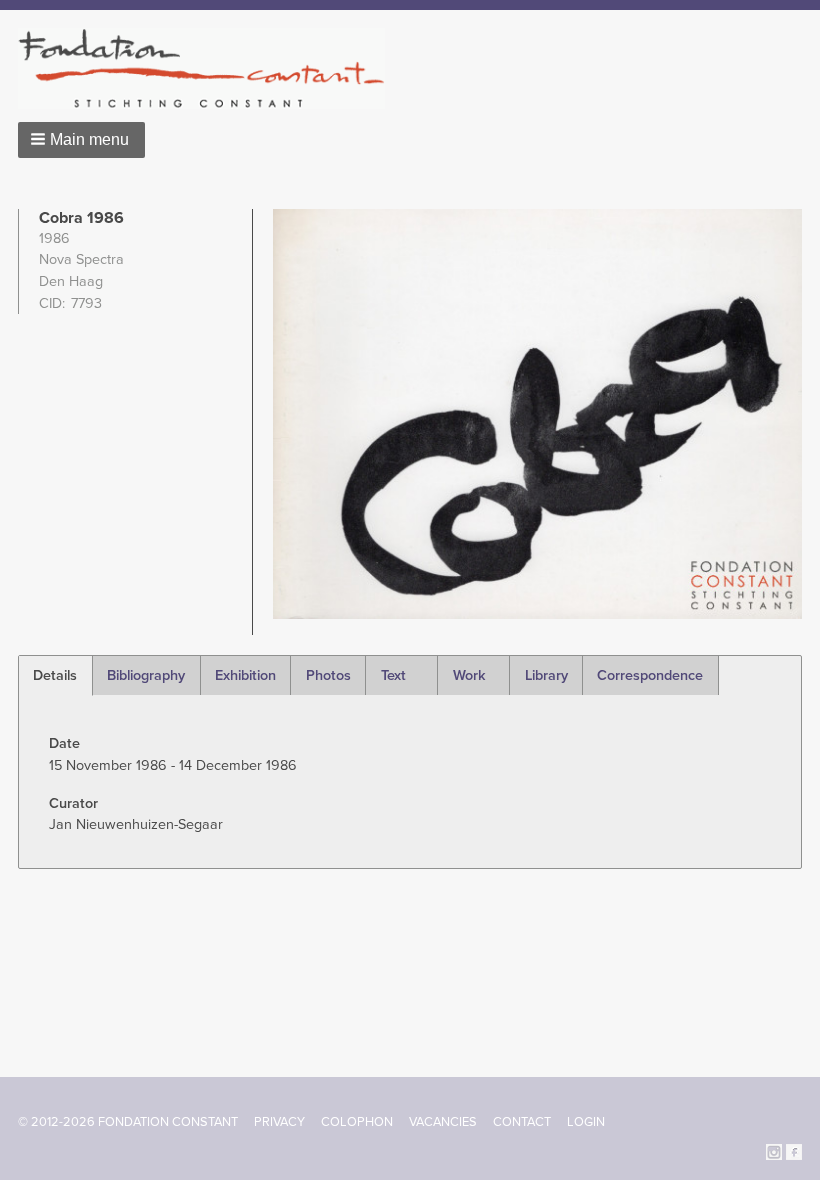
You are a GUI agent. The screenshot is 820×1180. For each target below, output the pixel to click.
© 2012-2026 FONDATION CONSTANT (128, 1122)
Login (586, 1122)
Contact (522, 1122)
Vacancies (443, 1122)
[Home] (209, 68)
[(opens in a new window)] (774, 1150)
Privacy (279, 1122)
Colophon (357, 1122)
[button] (81, 140)
